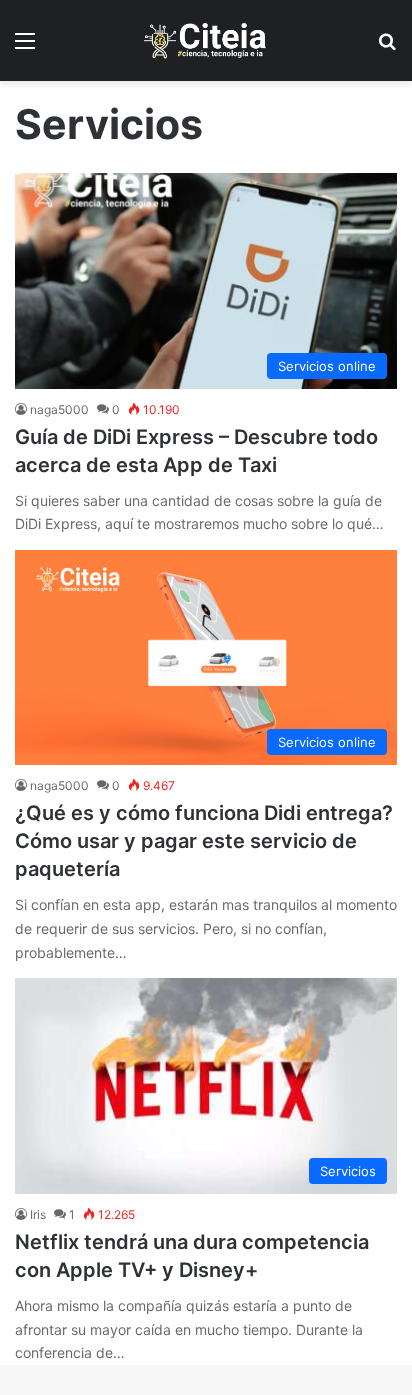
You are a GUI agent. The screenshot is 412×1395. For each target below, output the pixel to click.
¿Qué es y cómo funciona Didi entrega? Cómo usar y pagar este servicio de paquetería (204, 841)
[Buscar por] (387, 47)
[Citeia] (206, 40)
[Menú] (25, 47)
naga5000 (59, 409)
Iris (38, 1214)
